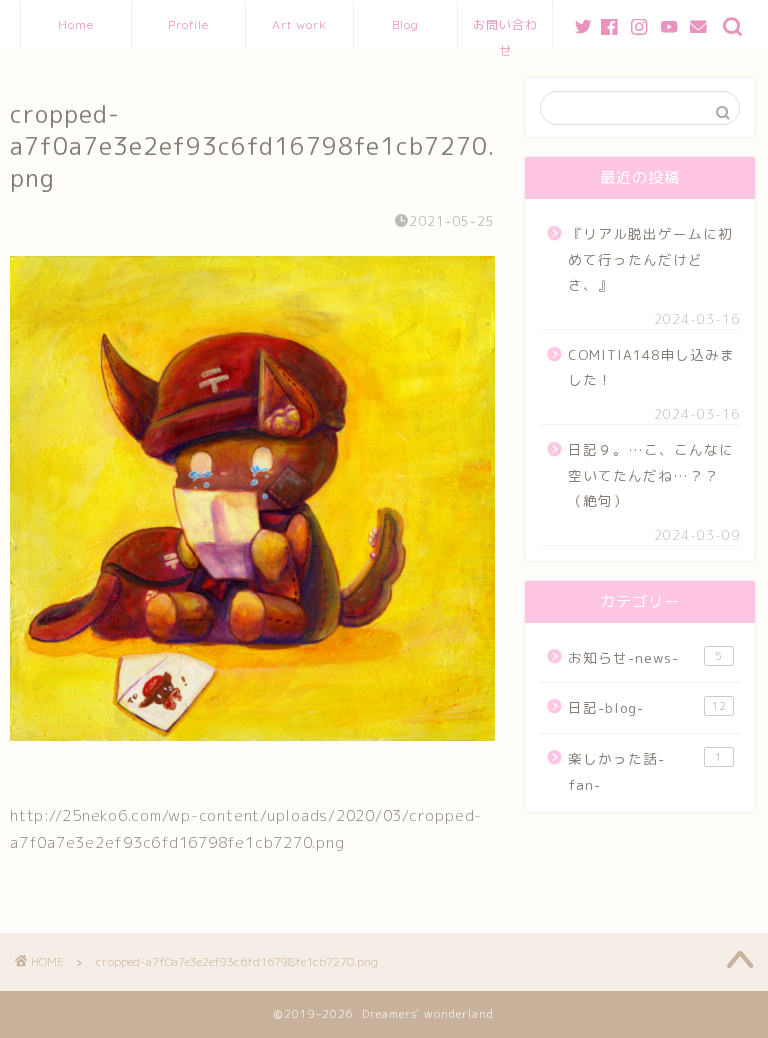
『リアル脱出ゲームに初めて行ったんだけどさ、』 (650, 259)
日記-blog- (646, 707)
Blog (405, 24)
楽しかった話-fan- (645, 771)
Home (76, 24)
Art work (299, 24)
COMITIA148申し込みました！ (651, 367)
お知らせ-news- (645, 657)
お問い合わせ (505, 32)
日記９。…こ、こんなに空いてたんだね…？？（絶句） (651, 475)
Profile (188, 24)
